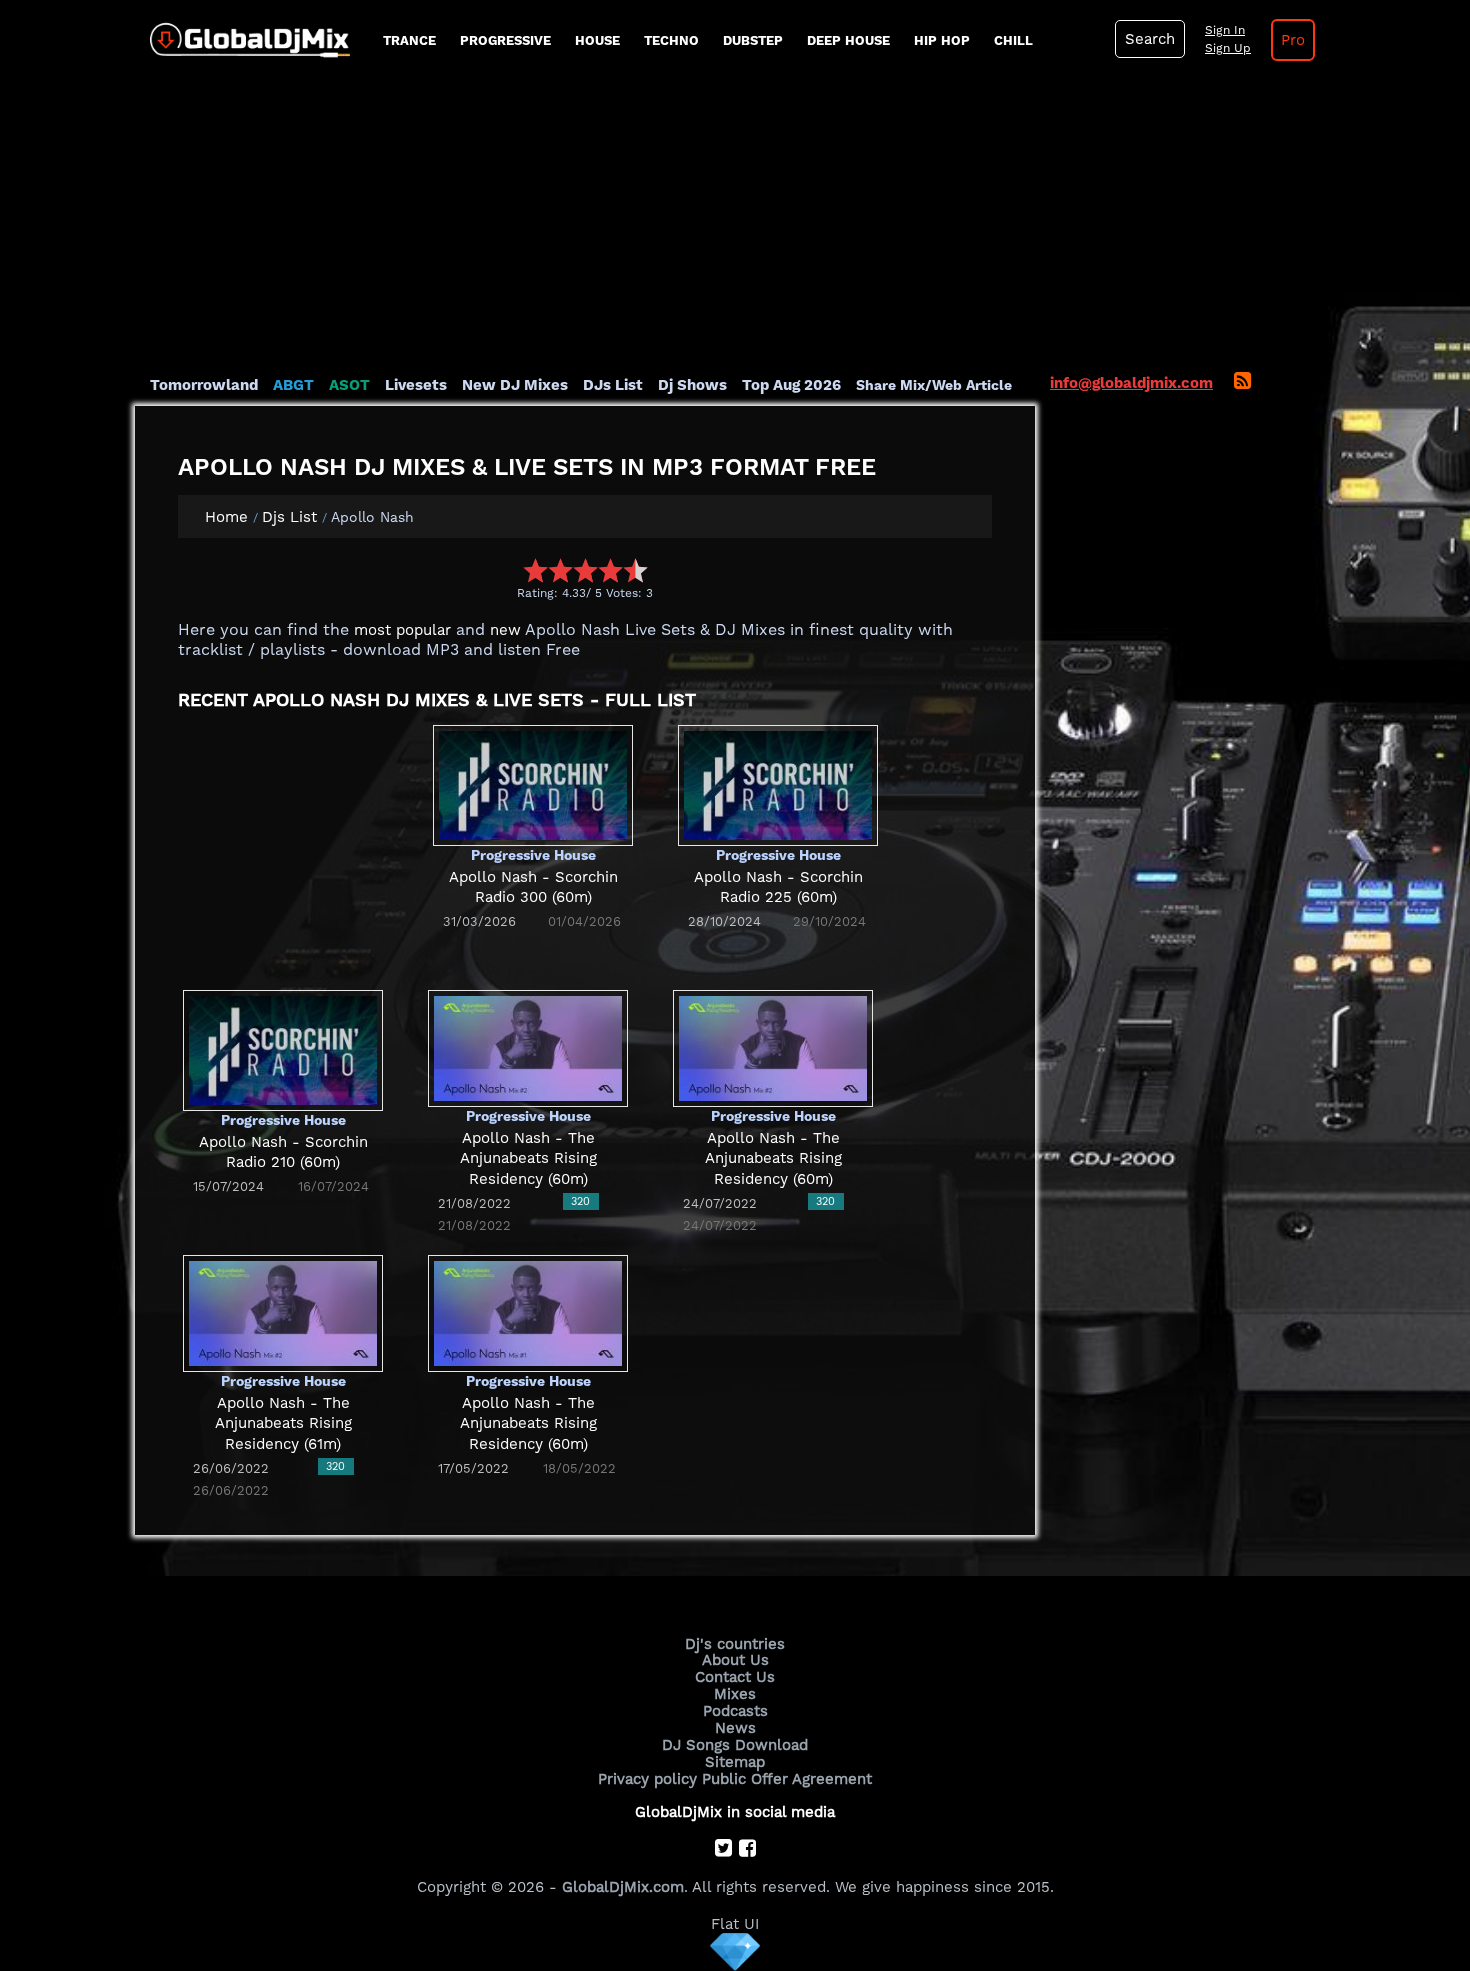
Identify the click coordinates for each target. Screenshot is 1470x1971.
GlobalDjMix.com (623, 1887)
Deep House (848, 40)
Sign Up (1228, 48)
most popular (402, 630)
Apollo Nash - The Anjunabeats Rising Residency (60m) (528, 1158)
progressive (505, 40)
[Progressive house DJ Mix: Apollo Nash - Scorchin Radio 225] (778, 784)
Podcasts (735, 1711)
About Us (735, 1660)
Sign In (1225, 30)
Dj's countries (735, 1644)
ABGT (293, 385)
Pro (1293, 40)
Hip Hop (942, 40)
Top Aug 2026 (791, 385)
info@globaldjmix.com (1131, 383)
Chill (1013, 40)
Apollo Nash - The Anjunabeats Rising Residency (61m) (283, 1423)
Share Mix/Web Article (934, 385)
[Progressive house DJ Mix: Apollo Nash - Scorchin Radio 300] (533, 784)
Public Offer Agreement (787, 1779)
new (505, 630)
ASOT (349, 385)
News (735, 1728)
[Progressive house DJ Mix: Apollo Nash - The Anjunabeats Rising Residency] (528, 1048)
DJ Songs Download (735, 1745)
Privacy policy (647, 1779)
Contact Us (735, 1677)
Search (1150, 39)
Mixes (735, 1694)
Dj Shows (692, 385)
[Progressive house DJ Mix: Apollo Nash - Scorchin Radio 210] (283, 1049)
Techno (671, 40)
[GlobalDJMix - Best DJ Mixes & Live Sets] (242, 33)
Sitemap (735, 1762)
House (597, 40)
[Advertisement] (735, 225)
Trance (409, 40)
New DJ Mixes (515, 385)
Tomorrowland (204, 385)
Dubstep (753, 40)
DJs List (613, 385)
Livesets (416, 385)
